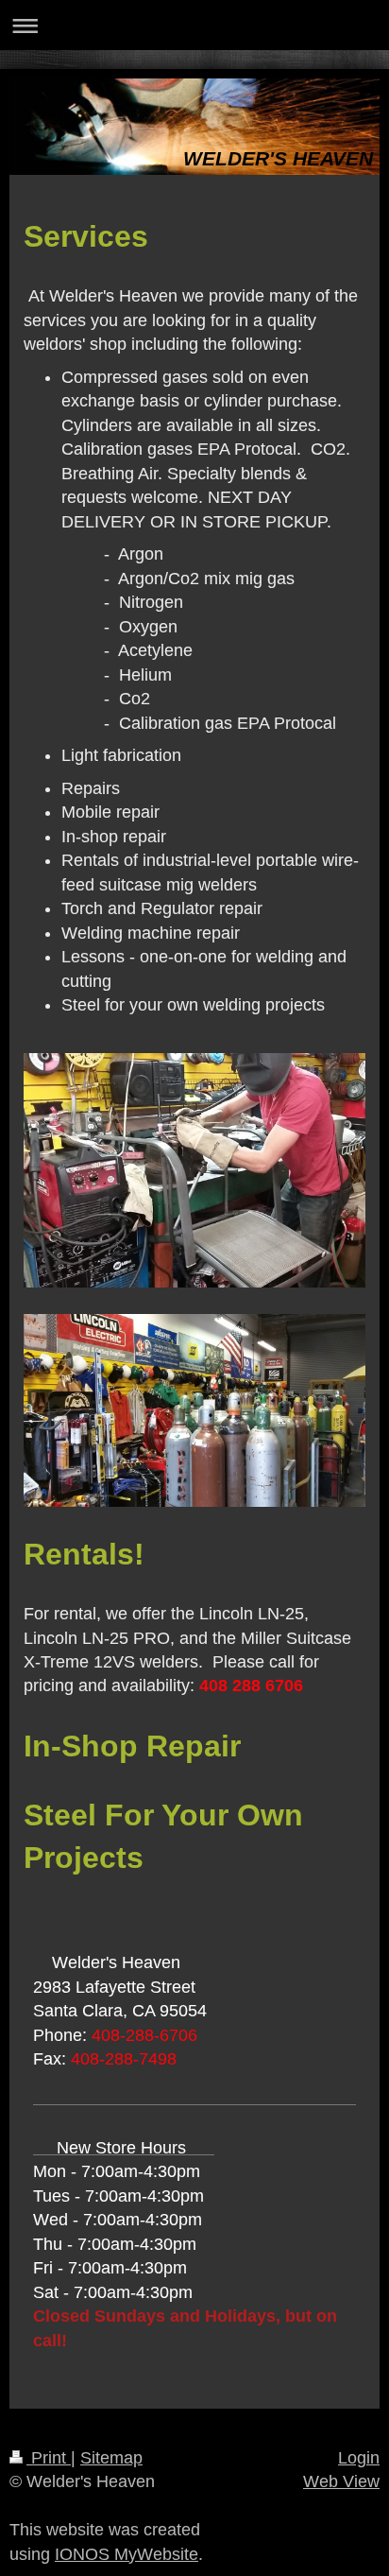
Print (49, 2458)
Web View (341, 2481)
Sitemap (111, 2458)
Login (359, 2458)
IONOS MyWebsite (127, 2554)
